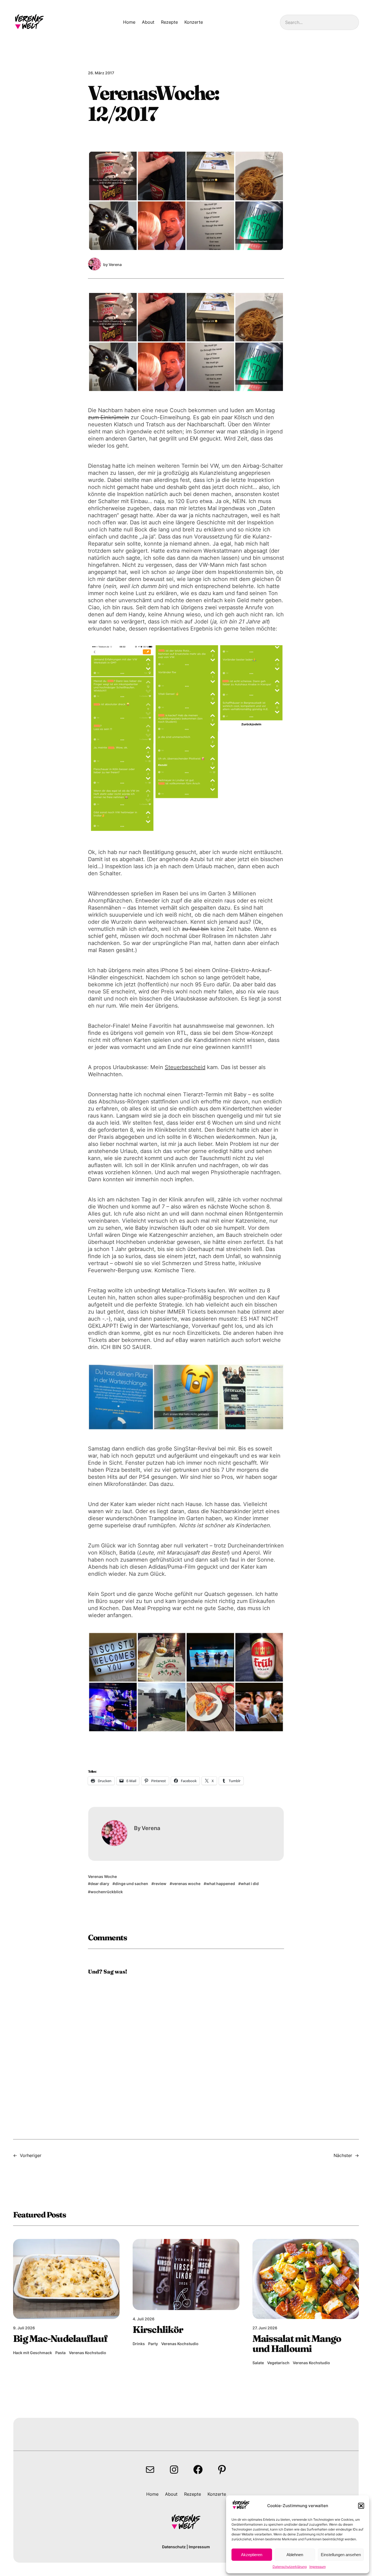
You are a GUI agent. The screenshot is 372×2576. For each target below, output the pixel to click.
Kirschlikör (158, 2330)
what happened (221, 1884)
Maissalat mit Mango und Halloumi (297, 2344)
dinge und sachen (132, 1884)
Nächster (343, 2155)
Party (153, 2344)
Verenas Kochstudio (88, 2353)
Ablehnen (295, 2555)
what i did (250, 1884)
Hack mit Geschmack (33, 2353)
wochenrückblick (107, 1892)
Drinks (139, 2344)
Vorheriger (31, 2155)
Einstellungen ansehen (341, 2555)
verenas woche (186, 1884)
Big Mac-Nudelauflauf (60, 2339)
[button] (361, 2506)
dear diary (100, 1884)
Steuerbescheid (185, 1067)
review (160, 1884)
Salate (258, 2363)
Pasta (60, 2353)
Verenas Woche (102, 1876)
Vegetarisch (278, 2363)
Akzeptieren (252, 2555)
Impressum (318, 2567)
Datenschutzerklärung (290, 2567)
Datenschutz (174, 2547)
